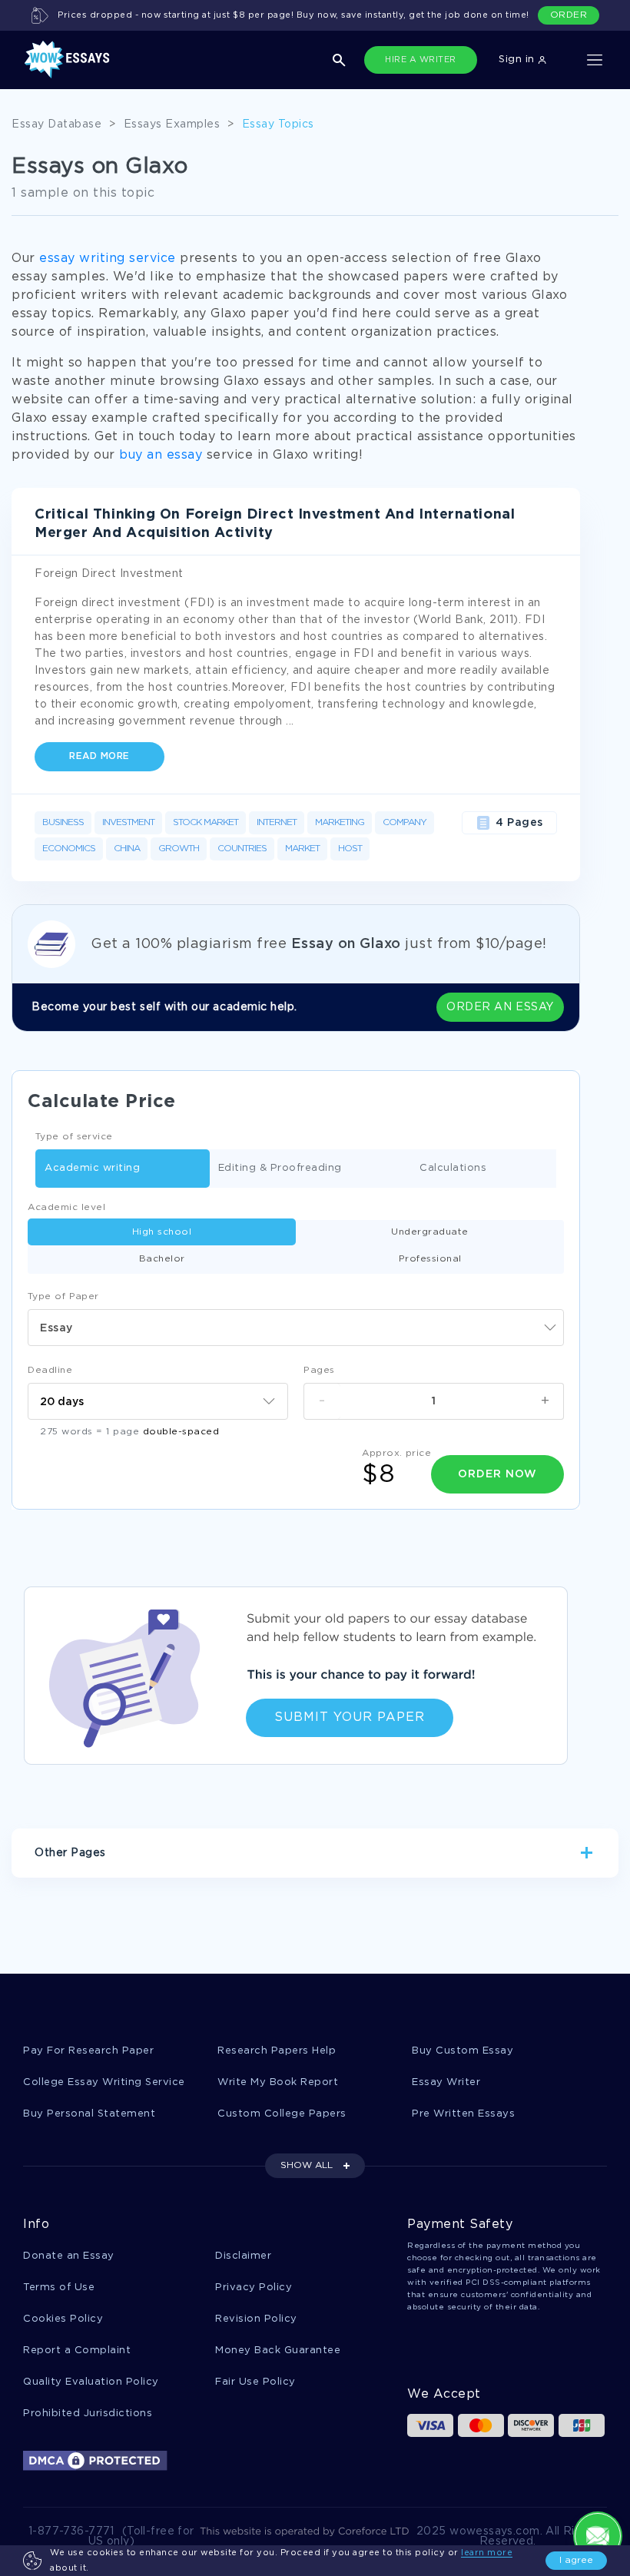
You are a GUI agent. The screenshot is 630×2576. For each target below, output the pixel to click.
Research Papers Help (277, 2051)
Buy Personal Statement (89, 2114)
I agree (576, 2560)
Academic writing (92, 1168)
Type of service (74, 1137)
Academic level (66, 1207)
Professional (430, 1259)
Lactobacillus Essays (100, 1905)
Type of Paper (63, 1296)
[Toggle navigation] (595, 60)
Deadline (50, 1370)
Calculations (453, 1168)
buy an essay (161, 455)
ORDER (569, 15)
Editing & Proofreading (280, 1168)
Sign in (518, 60)
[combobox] (296, 1328)
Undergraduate (430, 1232)
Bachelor (162, 1259)
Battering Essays (502, 1905)
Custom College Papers (282, 2114)
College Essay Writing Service (104, 2082)
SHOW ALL (307, 2165)
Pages (319, 1370)
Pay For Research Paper (88, 2051)
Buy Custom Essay (463, 2051)
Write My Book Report (278, 2082)
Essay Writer (446, 2082)
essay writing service (108, 259)
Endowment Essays (227, 1905)
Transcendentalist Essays (367, 1905)
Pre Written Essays (463, 2114)
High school (162, 1232)
